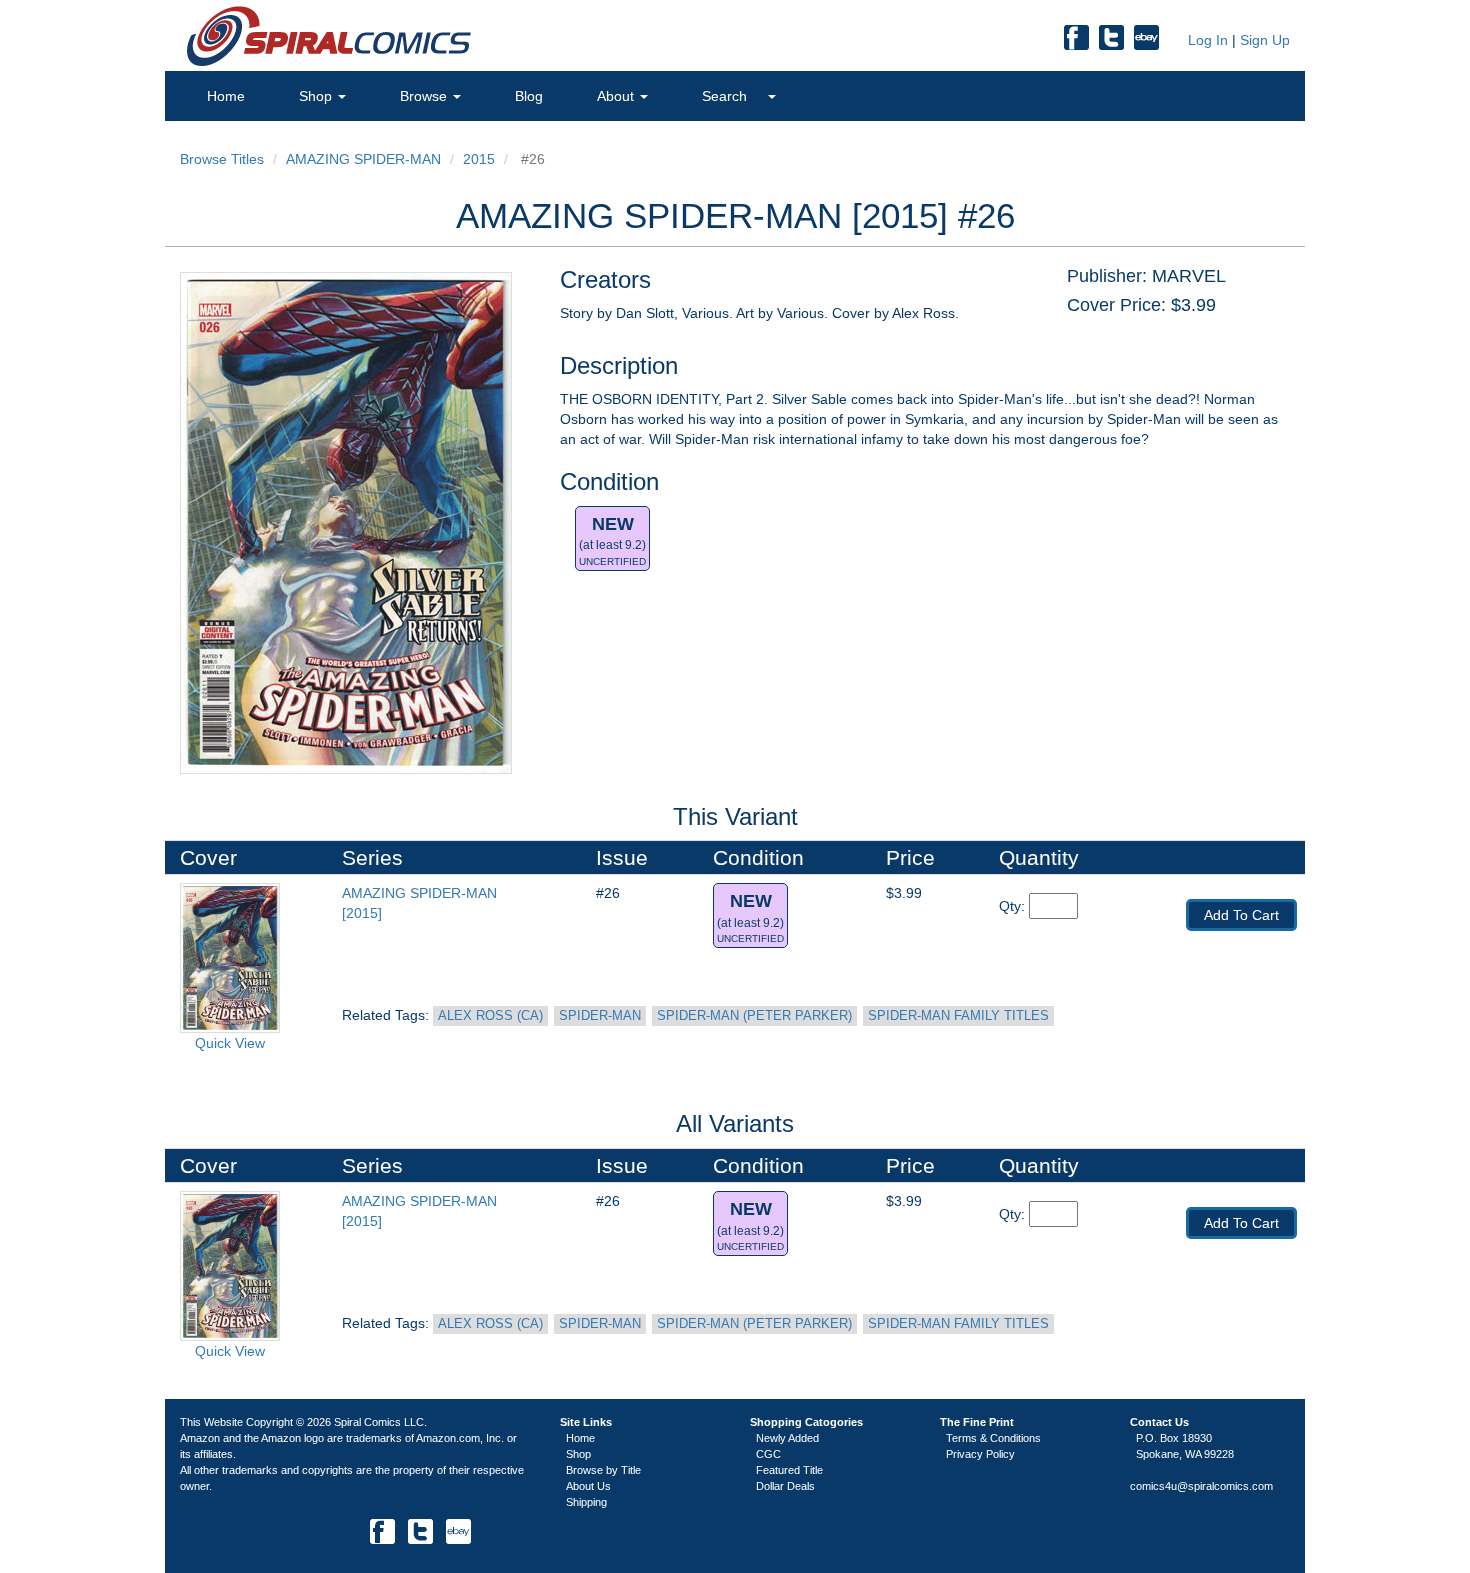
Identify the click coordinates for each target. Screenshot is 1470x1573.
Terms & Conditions (993, 1438)
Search (726, 96)
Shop (317, 96)
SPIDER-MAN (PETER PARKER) (754, 1016)
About (617, 96)
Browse (425, 96)
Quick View (230, 1043)
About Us (588, 1486)
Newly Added (787, 1438)
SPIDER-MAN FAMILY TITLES (958, 1016)
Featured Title (789, 1470)
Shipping (586, 1502)
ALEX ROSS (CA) (490, 1016)
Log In (1206, 40)
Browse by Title (603, 1470)
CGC (768, 1454)
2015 (479, 159)
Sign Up (1265, 40)
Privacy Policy (980, 1454)
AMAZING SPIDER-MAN (363, 159)
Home (226, 96)
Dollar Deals (785, 1486)
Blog (529, 96)
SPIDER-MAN (600, 1016)
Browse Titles (222, 159)
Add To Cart (1241, 915)
